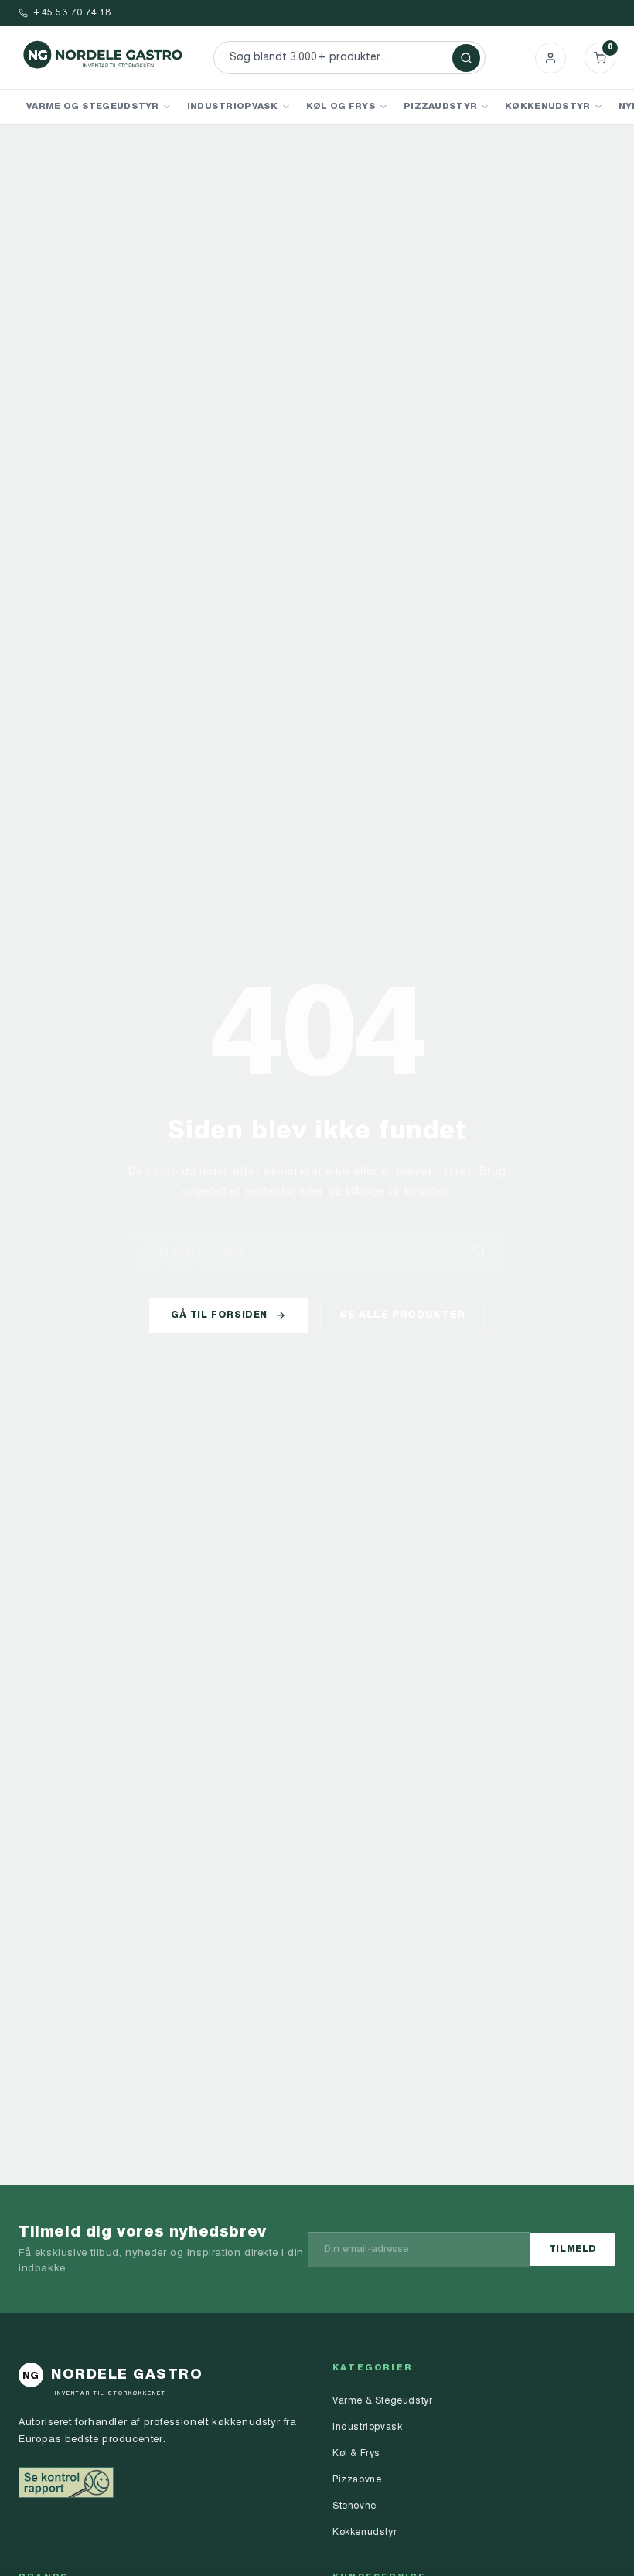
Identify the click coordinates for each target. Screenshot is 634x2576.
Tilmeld (573, 2250)
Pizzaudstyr (440, 107)
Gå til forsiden (219, 1315)
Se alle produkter (402, 1315)
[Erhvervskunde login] (550, 58)
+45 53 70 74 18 (72, 13)
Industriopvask (233, 107)
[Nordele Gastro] (104, 58)
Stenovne (354, 2506)
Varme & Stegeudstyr (382, 2401)
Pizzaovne (357, 2480)
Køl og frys (341, 107)
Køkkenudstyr (547, 107)
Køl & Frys (356, 2454)
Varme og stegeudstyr (93, 107)
